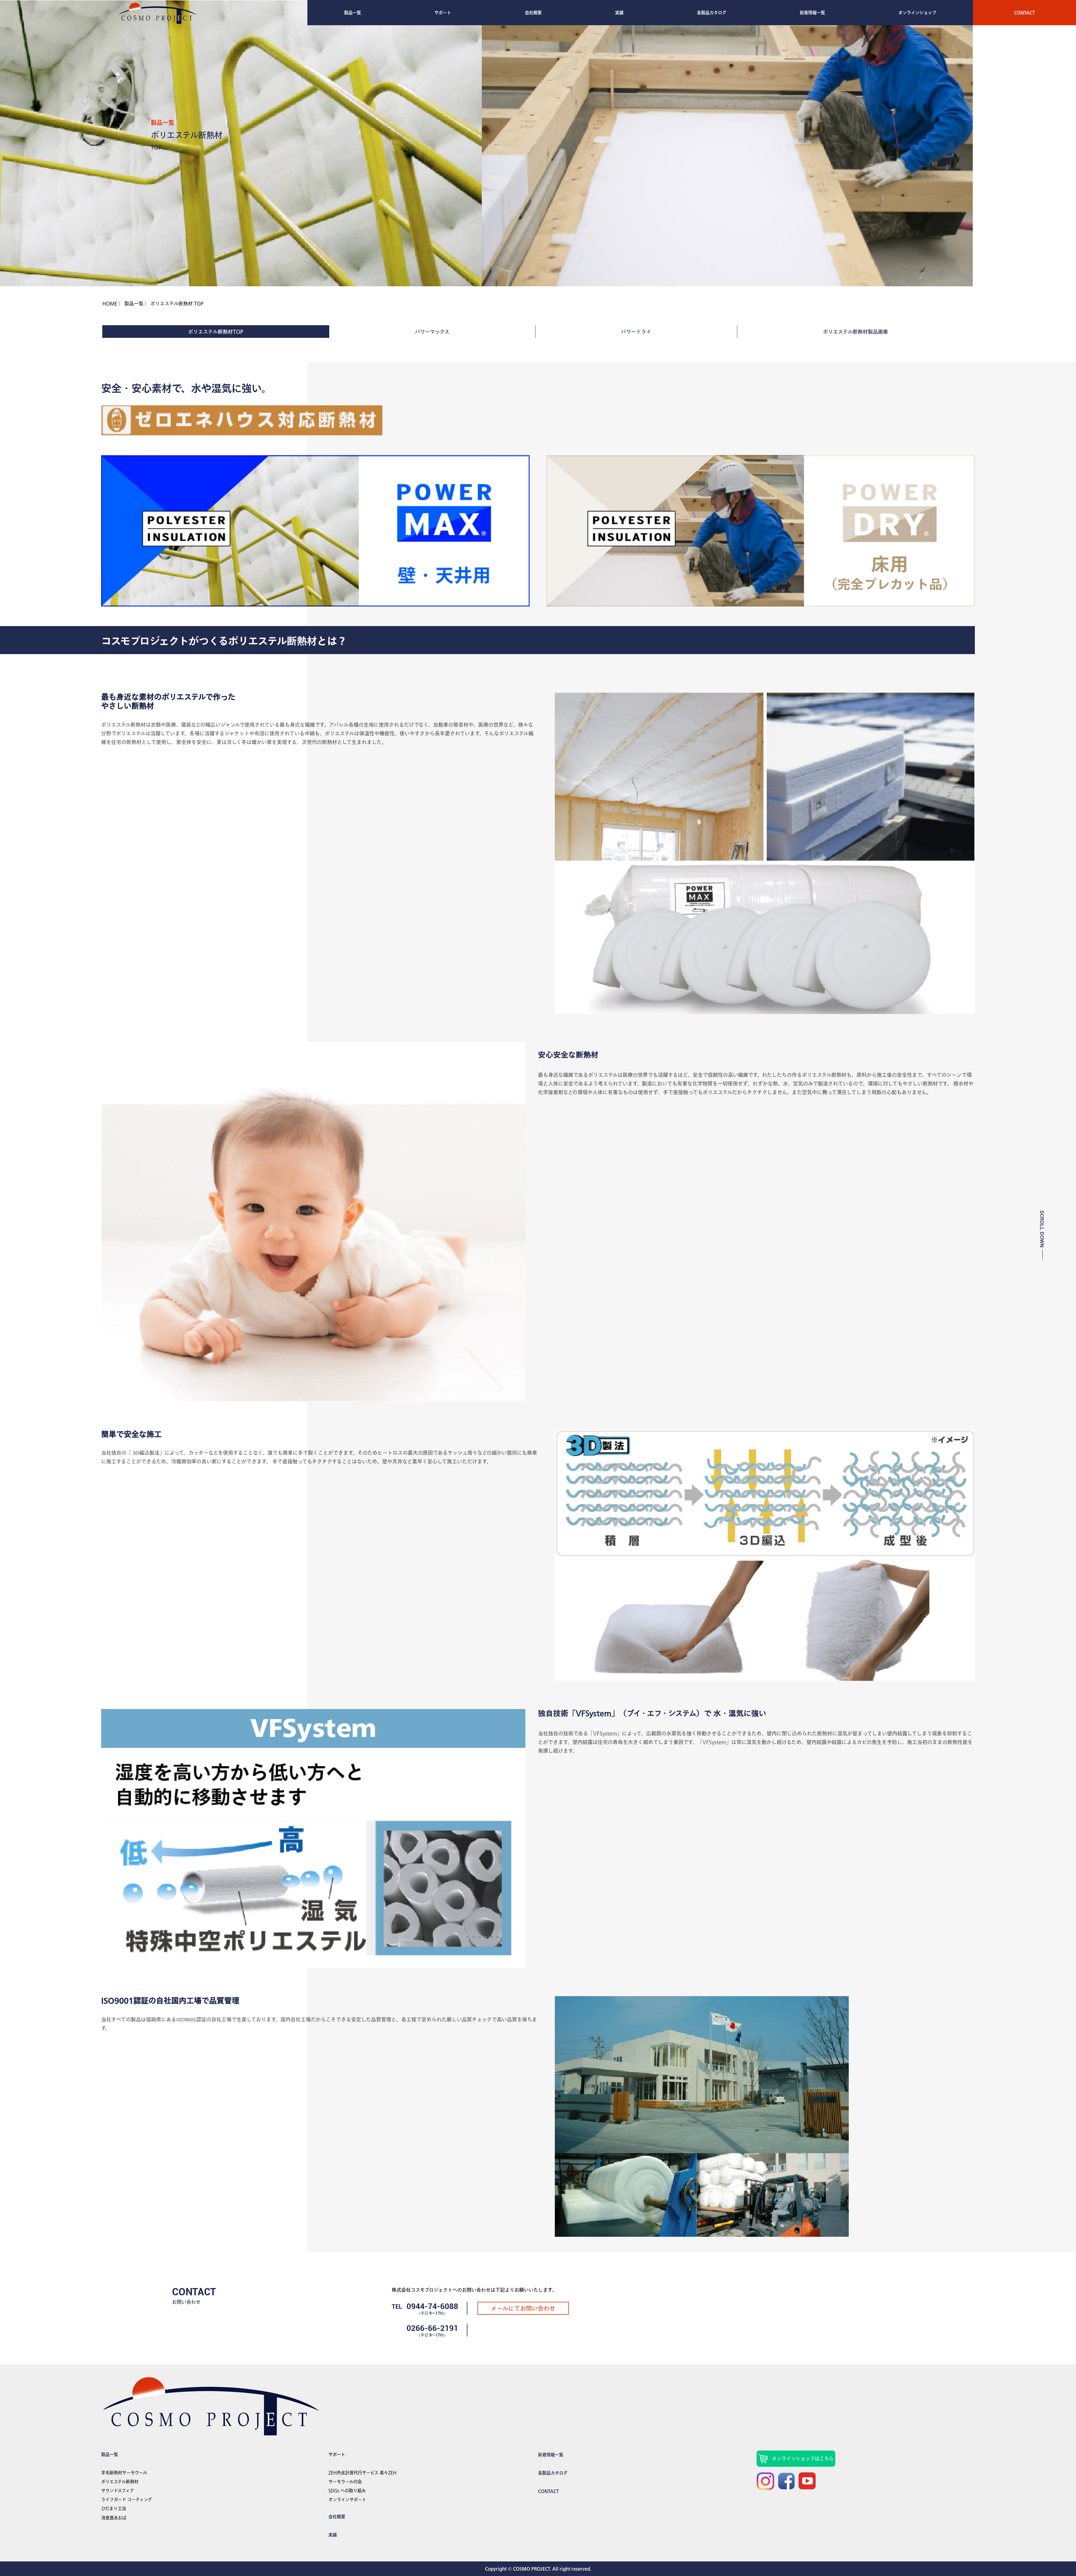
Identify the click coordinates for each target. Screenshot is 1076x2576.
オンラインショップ (917, 13)
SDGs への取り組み (347, 2491)
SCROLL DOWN (1042, 1229)
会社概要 (533, 13)
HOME (110, 304)
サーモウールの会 (345, 2482)
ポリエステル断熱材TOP (216, 332)
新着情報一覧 (812, 13)
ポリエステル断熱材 (120, 2482)
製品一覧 (353, 13)
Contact (1024, 13)
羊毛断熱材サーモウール (124, 2473)
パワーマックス (432, 332)
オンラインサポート (347, 2500)
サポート (443, 13)
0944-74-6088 (432, 2306)
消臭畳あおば (114, 2518)
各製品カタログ (712, 13)
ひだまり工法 (114, 2508)
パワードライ (636, 332)
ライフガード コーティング (127, 2500)
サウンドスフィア (118, 2491)
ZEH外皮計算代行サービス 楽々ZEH (362, 2473)
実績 (619, 13)
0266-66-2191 (432, 2328)
